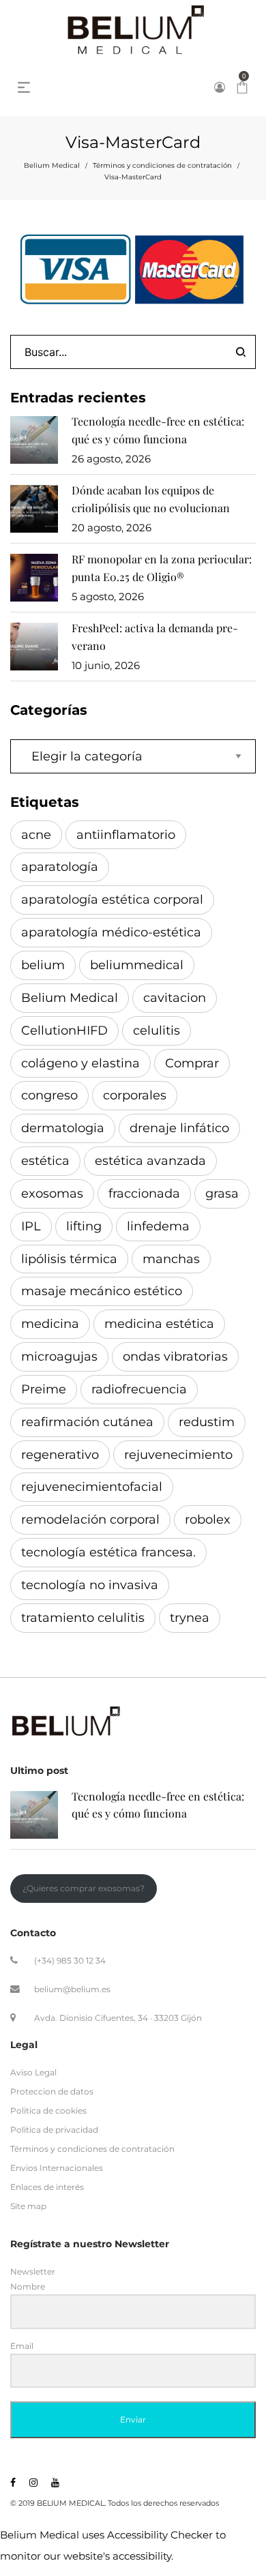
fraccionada (144, 1194)
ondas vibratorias (175, 1357)
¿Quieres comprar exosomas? (84, 1888)
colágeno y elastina (80, 1063)
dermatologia (63, 1128)
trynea (190, 1618)
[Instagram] (33, 2483)
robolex (208, 1520)
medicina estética (159, 1324)
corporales (135, 1095)
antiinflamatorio (126, 835)
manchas (171, 1259)
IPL (31, 1226)
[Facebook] (13, 2483)
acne (36, 835)
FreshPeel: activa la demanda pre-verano (155, 637)
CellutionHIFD (64, 1031)
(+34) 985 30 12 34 (70, 1960)
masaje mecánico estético (102, 1291)
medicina (50, 1324)
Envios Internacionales (57, 2168)
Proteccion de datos (52, 2091)
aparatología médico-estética (111, 932)
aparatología (60, 867)
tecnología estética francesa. (108, 1552)
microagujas (59, 1357)
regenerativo (60, 1455)
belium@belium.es (72, 1988)
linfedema (158, 1226)
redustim (207, 1422)
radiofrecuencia (139, 1389)
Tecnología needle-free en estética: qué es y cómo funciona (158, 430)
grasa (222, 1194)
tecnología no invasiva (90, 1585)
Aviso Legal (33, 2072)
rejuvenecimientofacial (92, 1487)
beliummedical (137, 965)
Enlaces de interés (47, 2187)
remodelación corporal (90, 1520)
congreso (49, 1095)
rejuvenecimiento (178, 1455)
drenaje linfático (179, 1128)
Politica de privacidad (54, 2130)
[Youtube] (55, 2483)
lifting (84, 1226)
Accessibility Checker (160, 2535)
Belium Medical (52, 165)
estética (45, 1161)
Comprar (192, 1063)
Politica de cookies (48, 2111)
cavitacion (175, 998)
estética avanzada (150, 1161)
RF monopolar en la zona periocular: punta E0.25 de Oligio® (162, 568)
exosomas (52, 1194)
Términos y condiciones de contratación (162, 165)
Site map (28, 2206)
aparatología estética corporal (112, 900)
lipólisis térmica (69, 1259)
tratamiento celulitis (83, 1618)
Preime (44, 1389)
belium (43, 965)
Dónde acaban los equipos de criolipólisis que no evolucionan (151, 499)
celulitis (157, 1031)
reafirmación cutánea (87, 1422)
